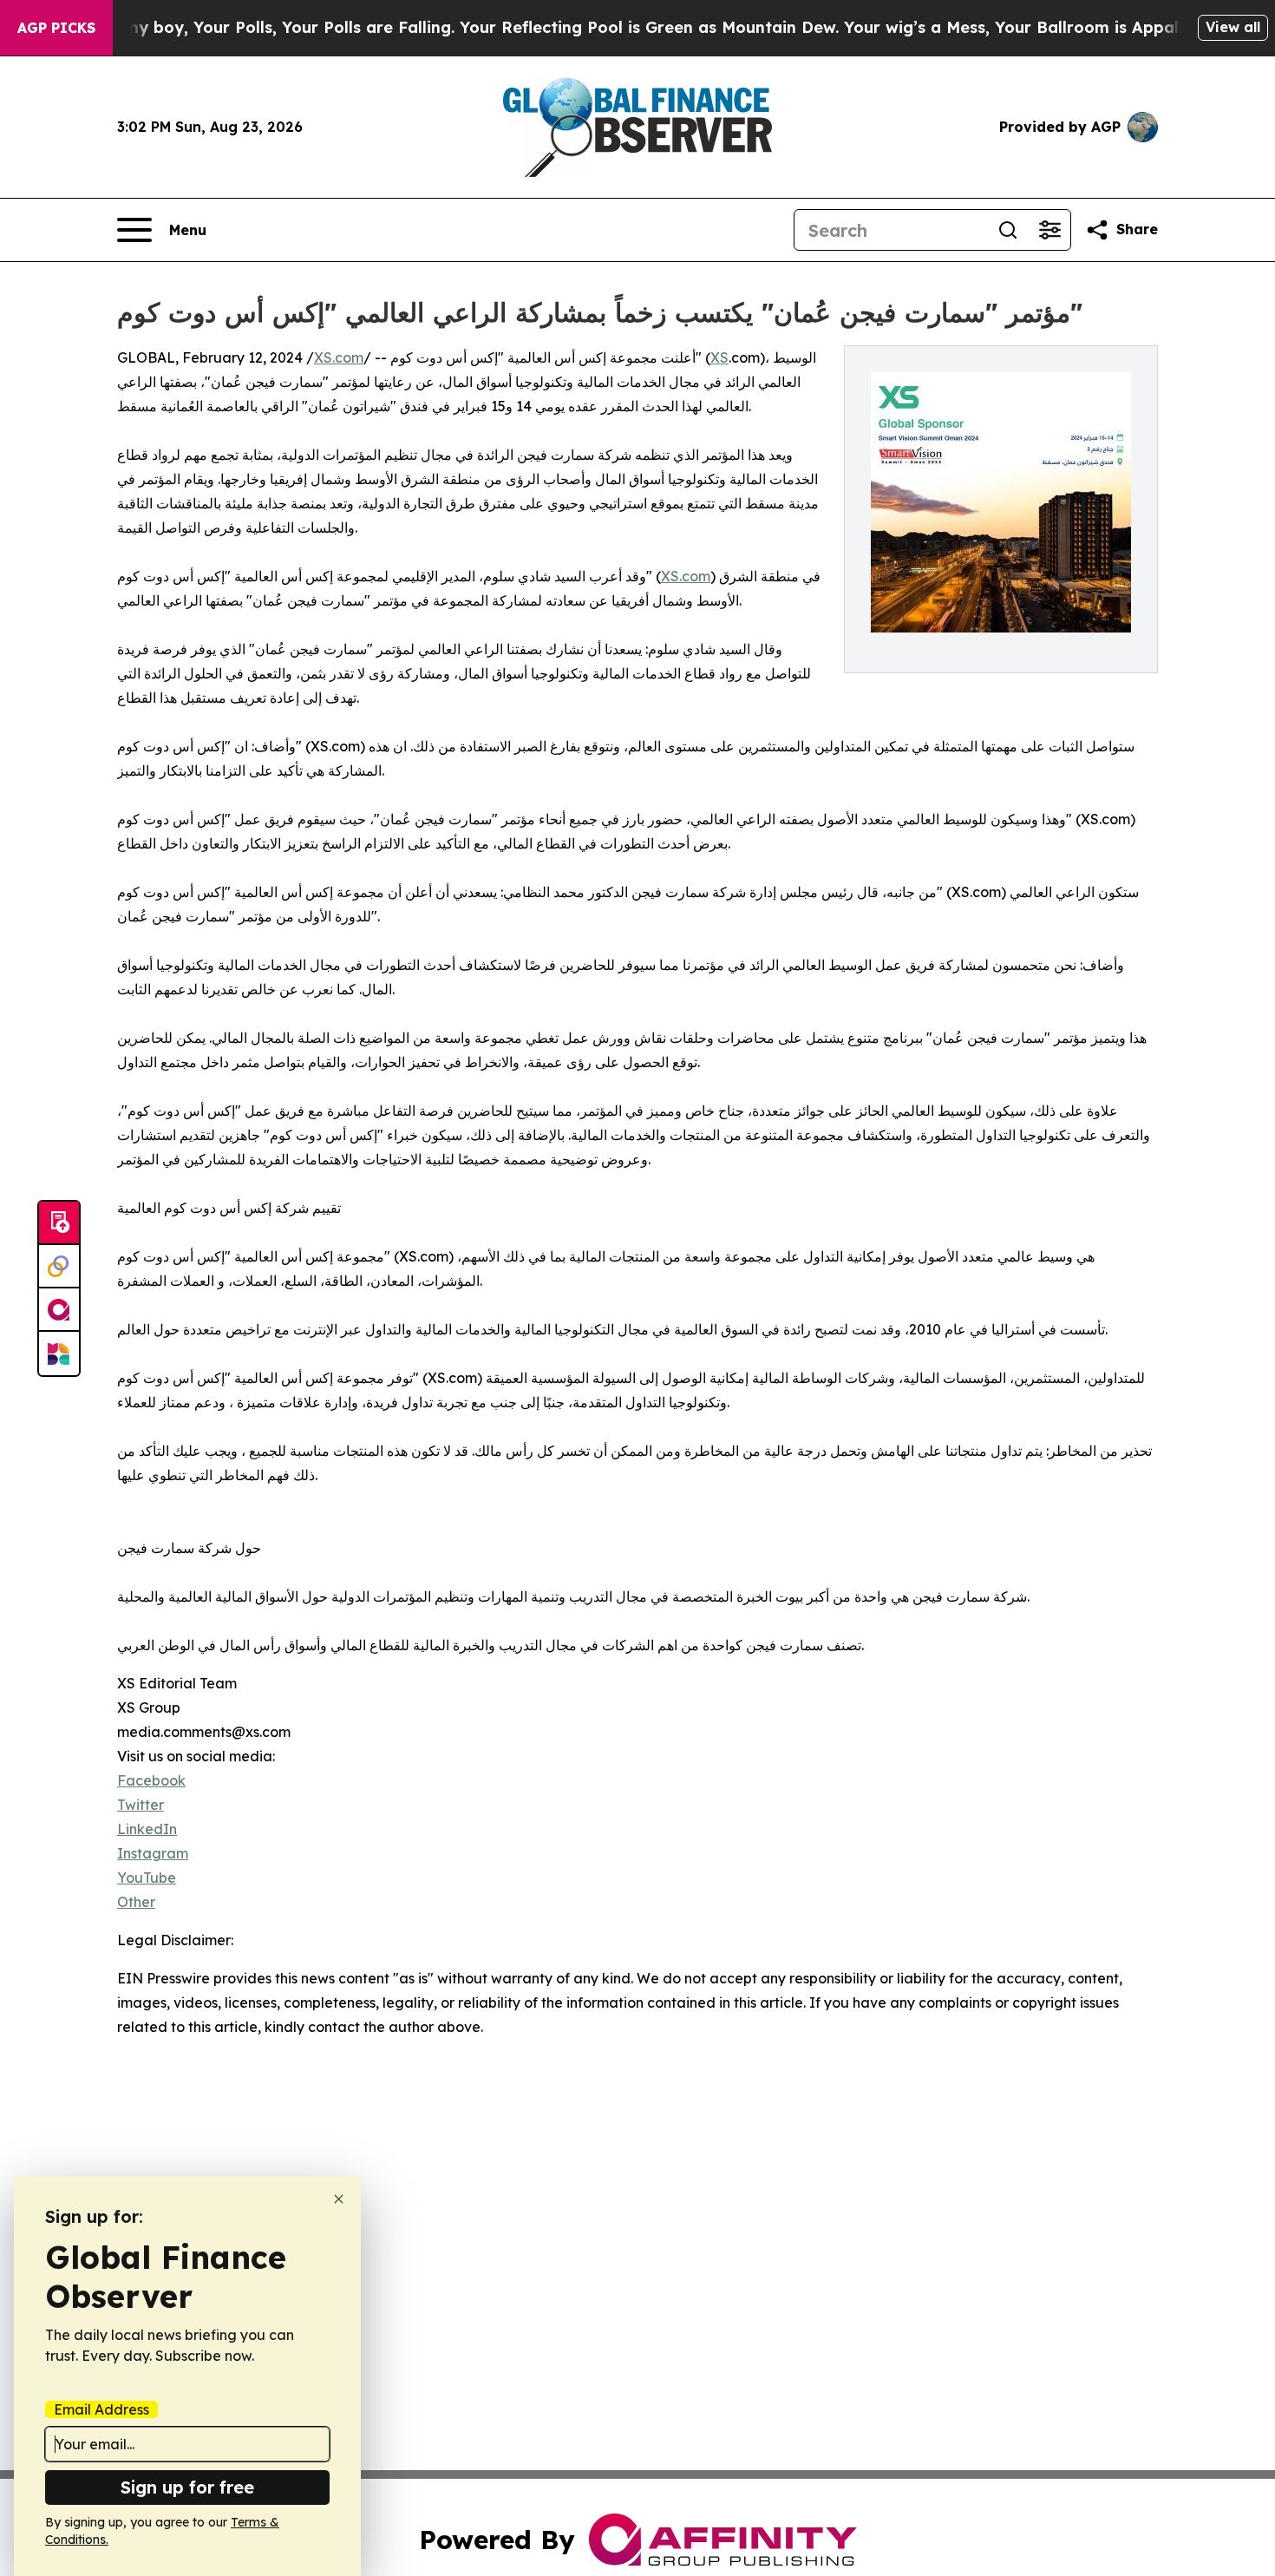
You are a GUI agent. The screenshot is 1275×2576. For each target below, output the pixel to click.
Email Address (101, 2409)
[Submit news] (59, 1223)
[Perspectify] (59, 1267)
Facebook (151, 1780)
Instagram (153, 1853)
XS (719, 357)
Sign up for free (187, 2487)
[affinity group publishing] (59, 1310)
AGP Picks (56, 28)
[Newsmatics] (59, 1354)
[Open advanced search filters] (1049, 230)
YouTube (147, 1878)
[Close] (339, 2199)
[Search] (1008, 230)
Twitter (141, 1805)
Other (136, 1902)
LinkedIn (147, 1829)
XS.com (339, 357)
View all (1233, 27)
